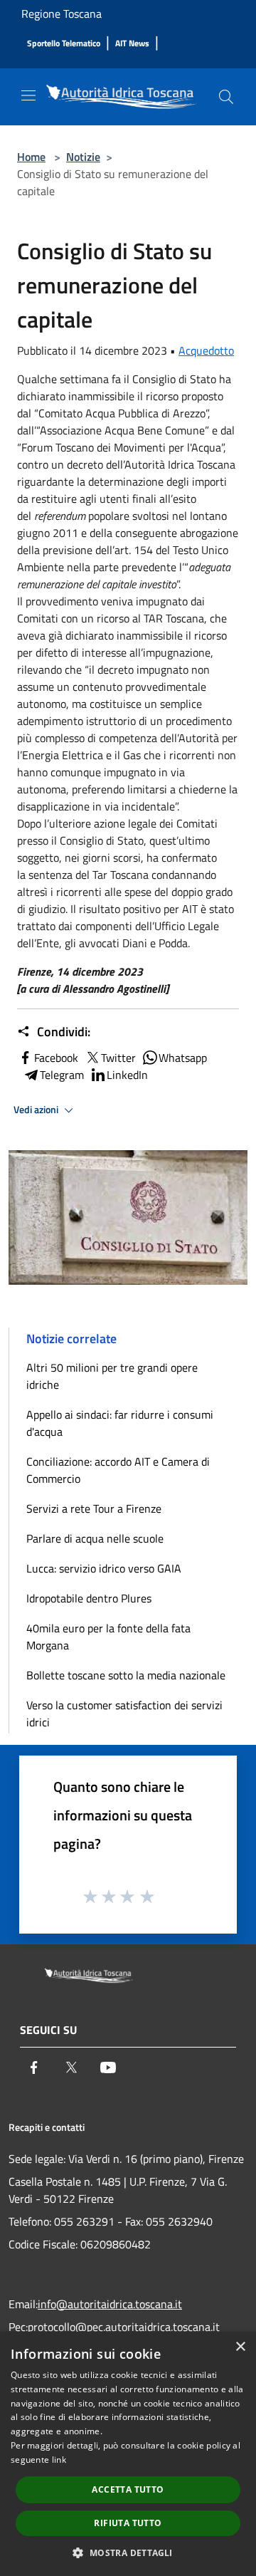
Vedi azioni (37, 1110)
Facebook (56, 1058)
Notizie (83, 157)
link (59, 2460)
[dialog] (128, 2454)
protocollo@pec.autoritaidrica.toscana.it (124, 2327)
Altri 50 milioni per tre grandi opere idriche (112, 1376)
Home (31, 157)
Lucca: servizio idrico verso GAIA (104, 1568)
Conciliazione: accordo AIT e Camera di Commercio (118, 1470)
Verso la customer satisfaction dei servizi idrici (124, 1714)
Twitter (118, 1058)
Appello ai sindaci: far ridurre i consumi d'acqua (120, 1423)
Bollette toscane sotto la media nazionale (126, 1675)
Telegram (62, 1075)
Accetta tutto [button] (128, 2489)
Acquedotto (206, 350)
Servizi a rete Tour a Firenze (94, 1508)
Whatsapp (183, 1058)
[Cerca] (226, 97)
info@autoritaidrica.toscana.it (110, 2304)
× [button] (240, 2347)
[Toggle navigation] (28, 95)
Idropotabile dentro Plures (89, 1598)
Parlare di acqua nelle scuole (95, 1538)
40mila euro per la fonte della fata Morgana (108, 1637)
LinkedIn (127, 1075)
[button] (128, 2552)
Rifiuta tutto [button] (128, 2523)
